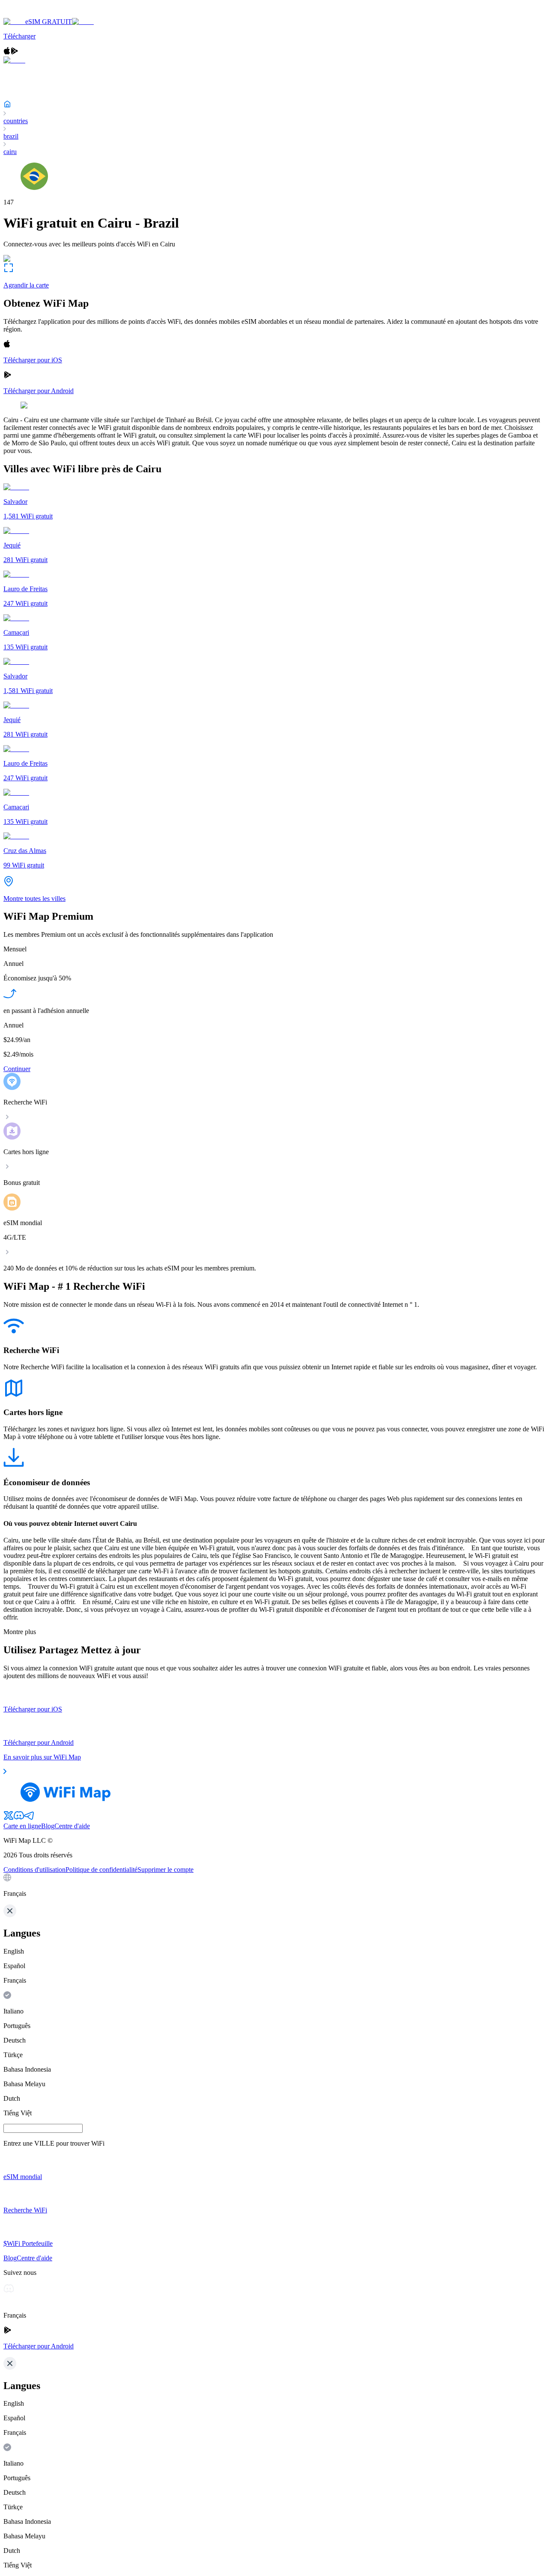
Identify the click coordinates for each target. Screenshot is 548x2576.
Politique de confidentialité (101, 1870)
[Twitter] (9, 1818)
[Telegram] (29, 1818)
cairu (10, 152)
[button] (274, 1886)
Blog (48, 1826)
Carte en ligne (22, 1826)
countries (16, 121)
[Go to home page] (33, 14)
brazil (11, 136)
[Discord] (19, 1818)
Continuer (17, 1069)
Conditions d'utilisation (34, 1870)
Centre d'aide (72, 1826)
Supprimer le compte (165, 1870)
